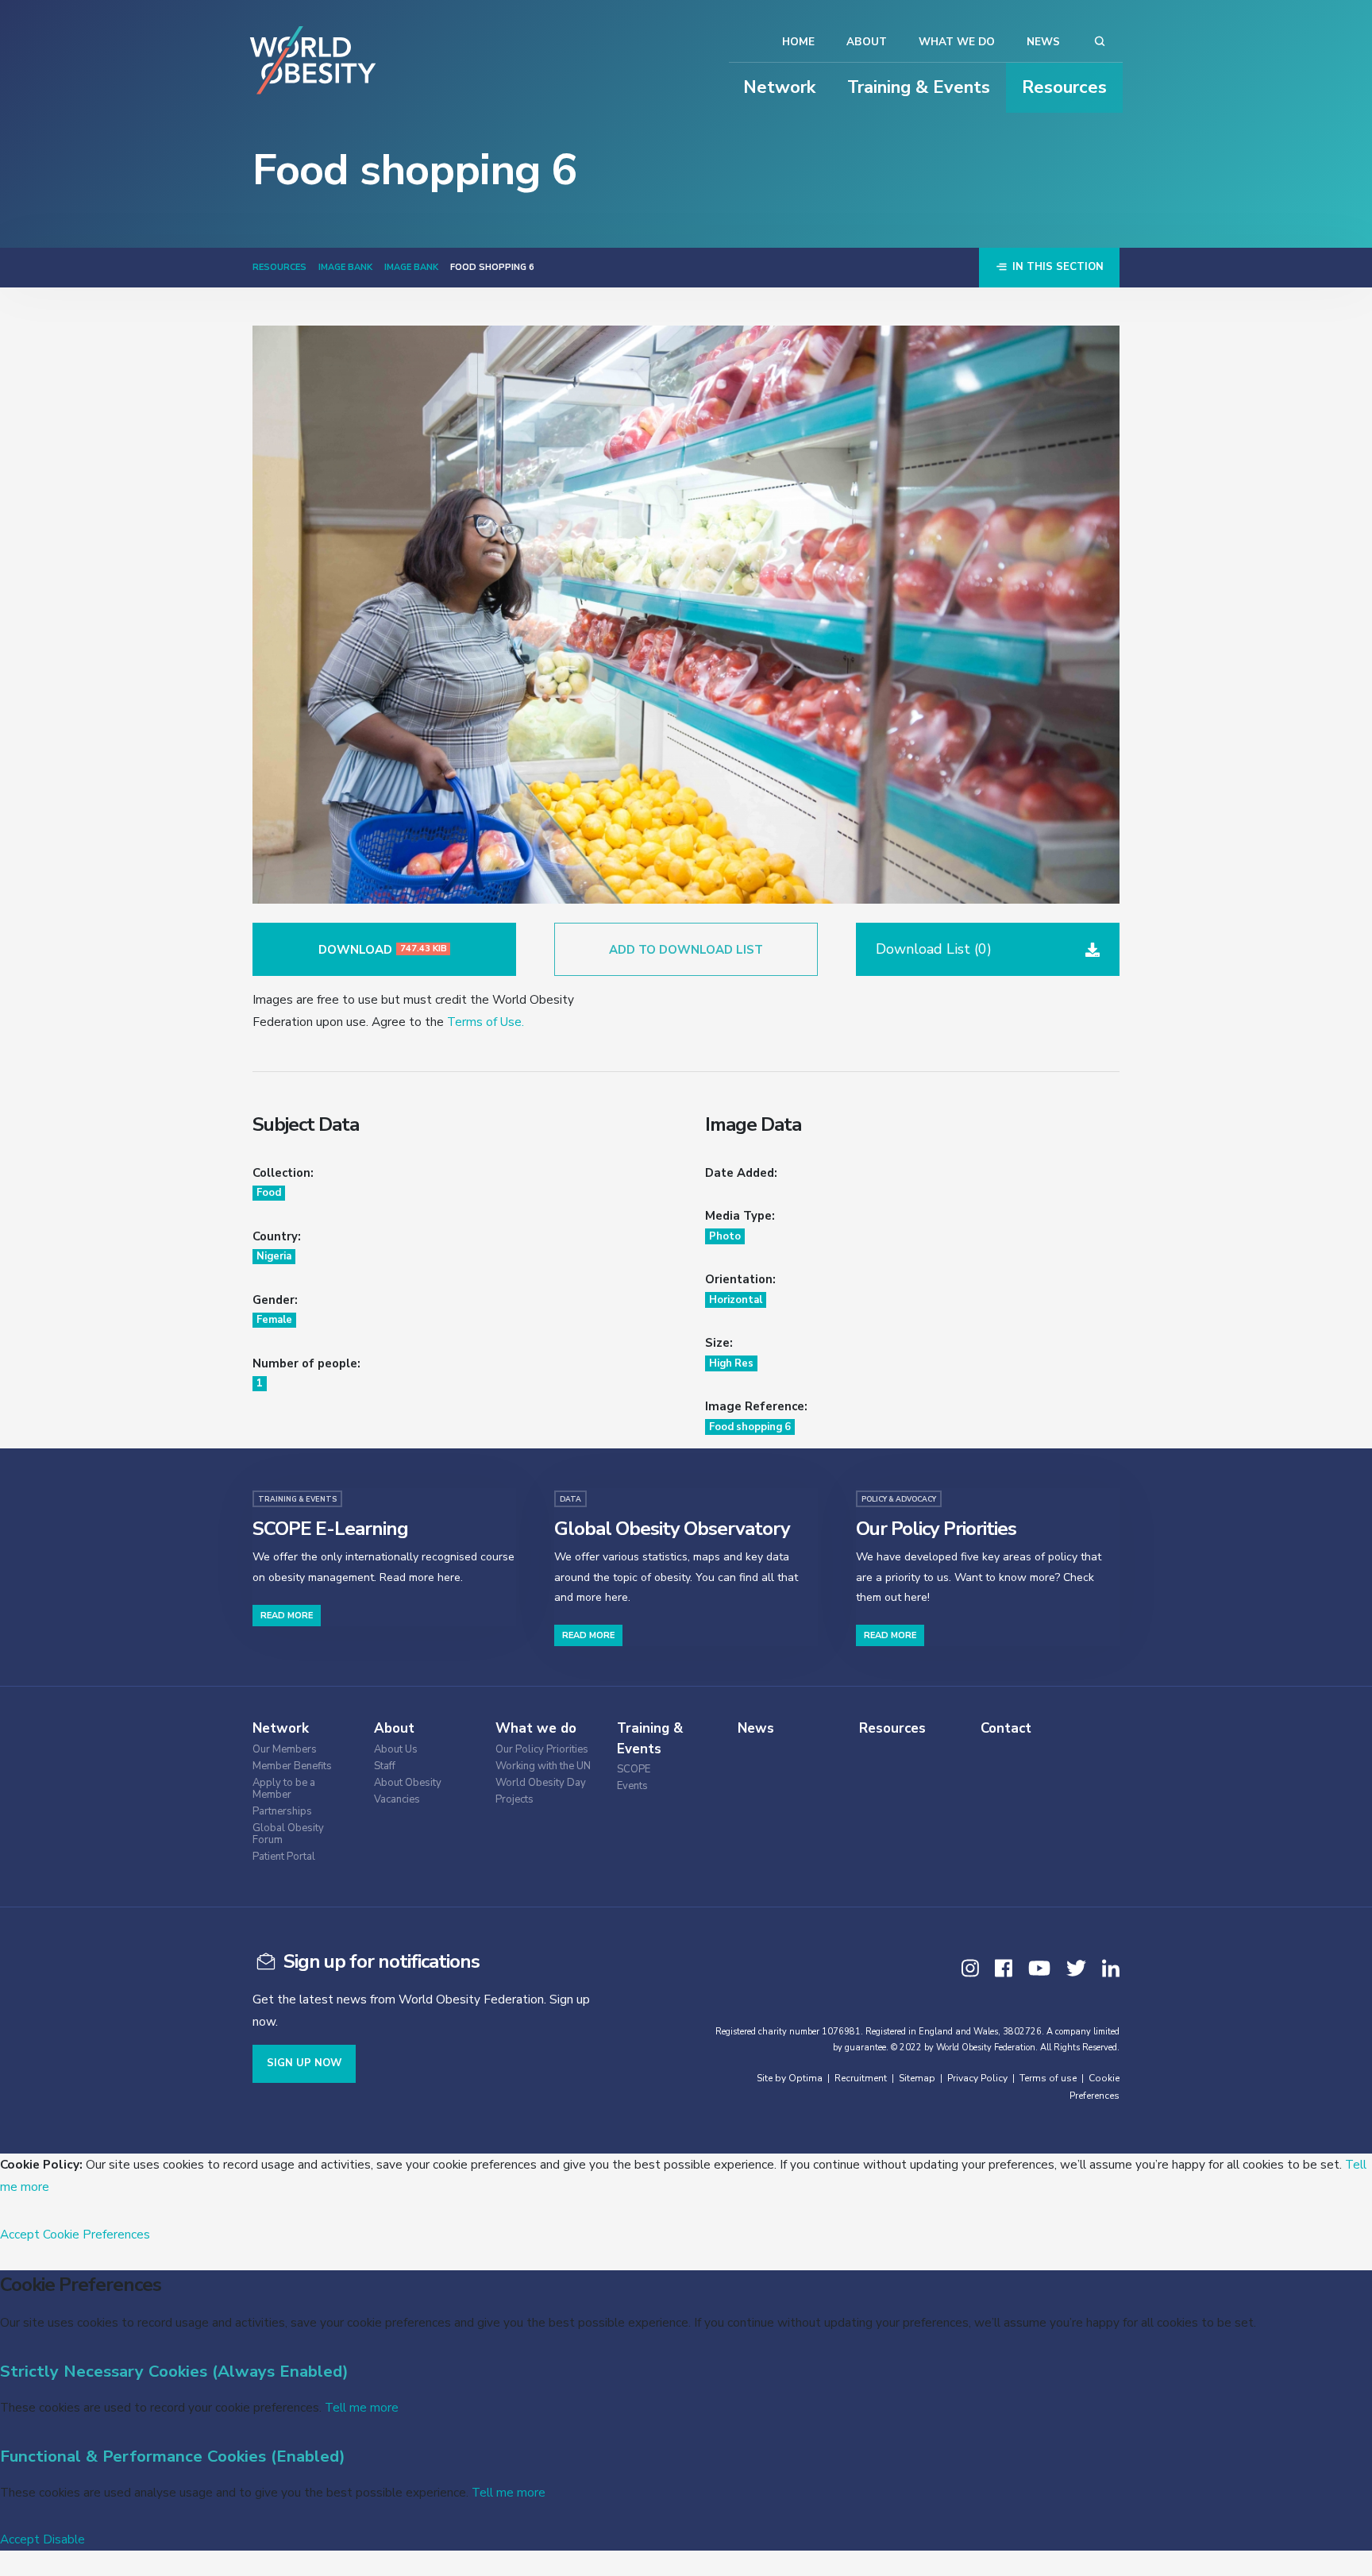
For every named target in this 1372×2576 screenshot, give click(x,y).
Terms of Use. (486, 1022)
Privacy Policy (977, 2078)
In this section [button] (1056, 267)
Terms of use (1048, 2078)
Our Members (285, 1750)
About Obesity (408, 1783)
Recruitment (861, 2078)
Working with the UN (543, 1766)
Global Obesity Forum (288, 1834)
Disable (64, 2539)
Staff (385, 1766)
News (1043, 42)
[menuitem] (309, 1747)
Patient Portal (284, 1857)
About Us (396, 1750)
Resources (1064, 87)
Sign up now (304, 2063)
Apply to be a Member (284, 1789)
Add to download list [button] (686, 950)
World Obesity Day (541, 1783)
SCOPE (634, 1770)
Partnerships (282, 1812)
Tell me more (362, 2407)
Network (779, 87)
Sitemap (917, 2078)
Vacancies (397, 1800)
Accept (20, 2234)
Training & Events (919, 87)
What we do (957, 42)
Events (632, 1786)
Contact (1006, 1728)
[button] (988, 949)
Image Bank (345, 267)
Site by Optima (790, 2078)
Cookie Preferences (96, 2234)
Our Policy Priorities (542, 1750)
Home (798, 42)
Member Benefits (292, 1766)
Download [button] (383, 950)
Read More (287, 1616)
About (867, 42)
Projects (514, 1800)
